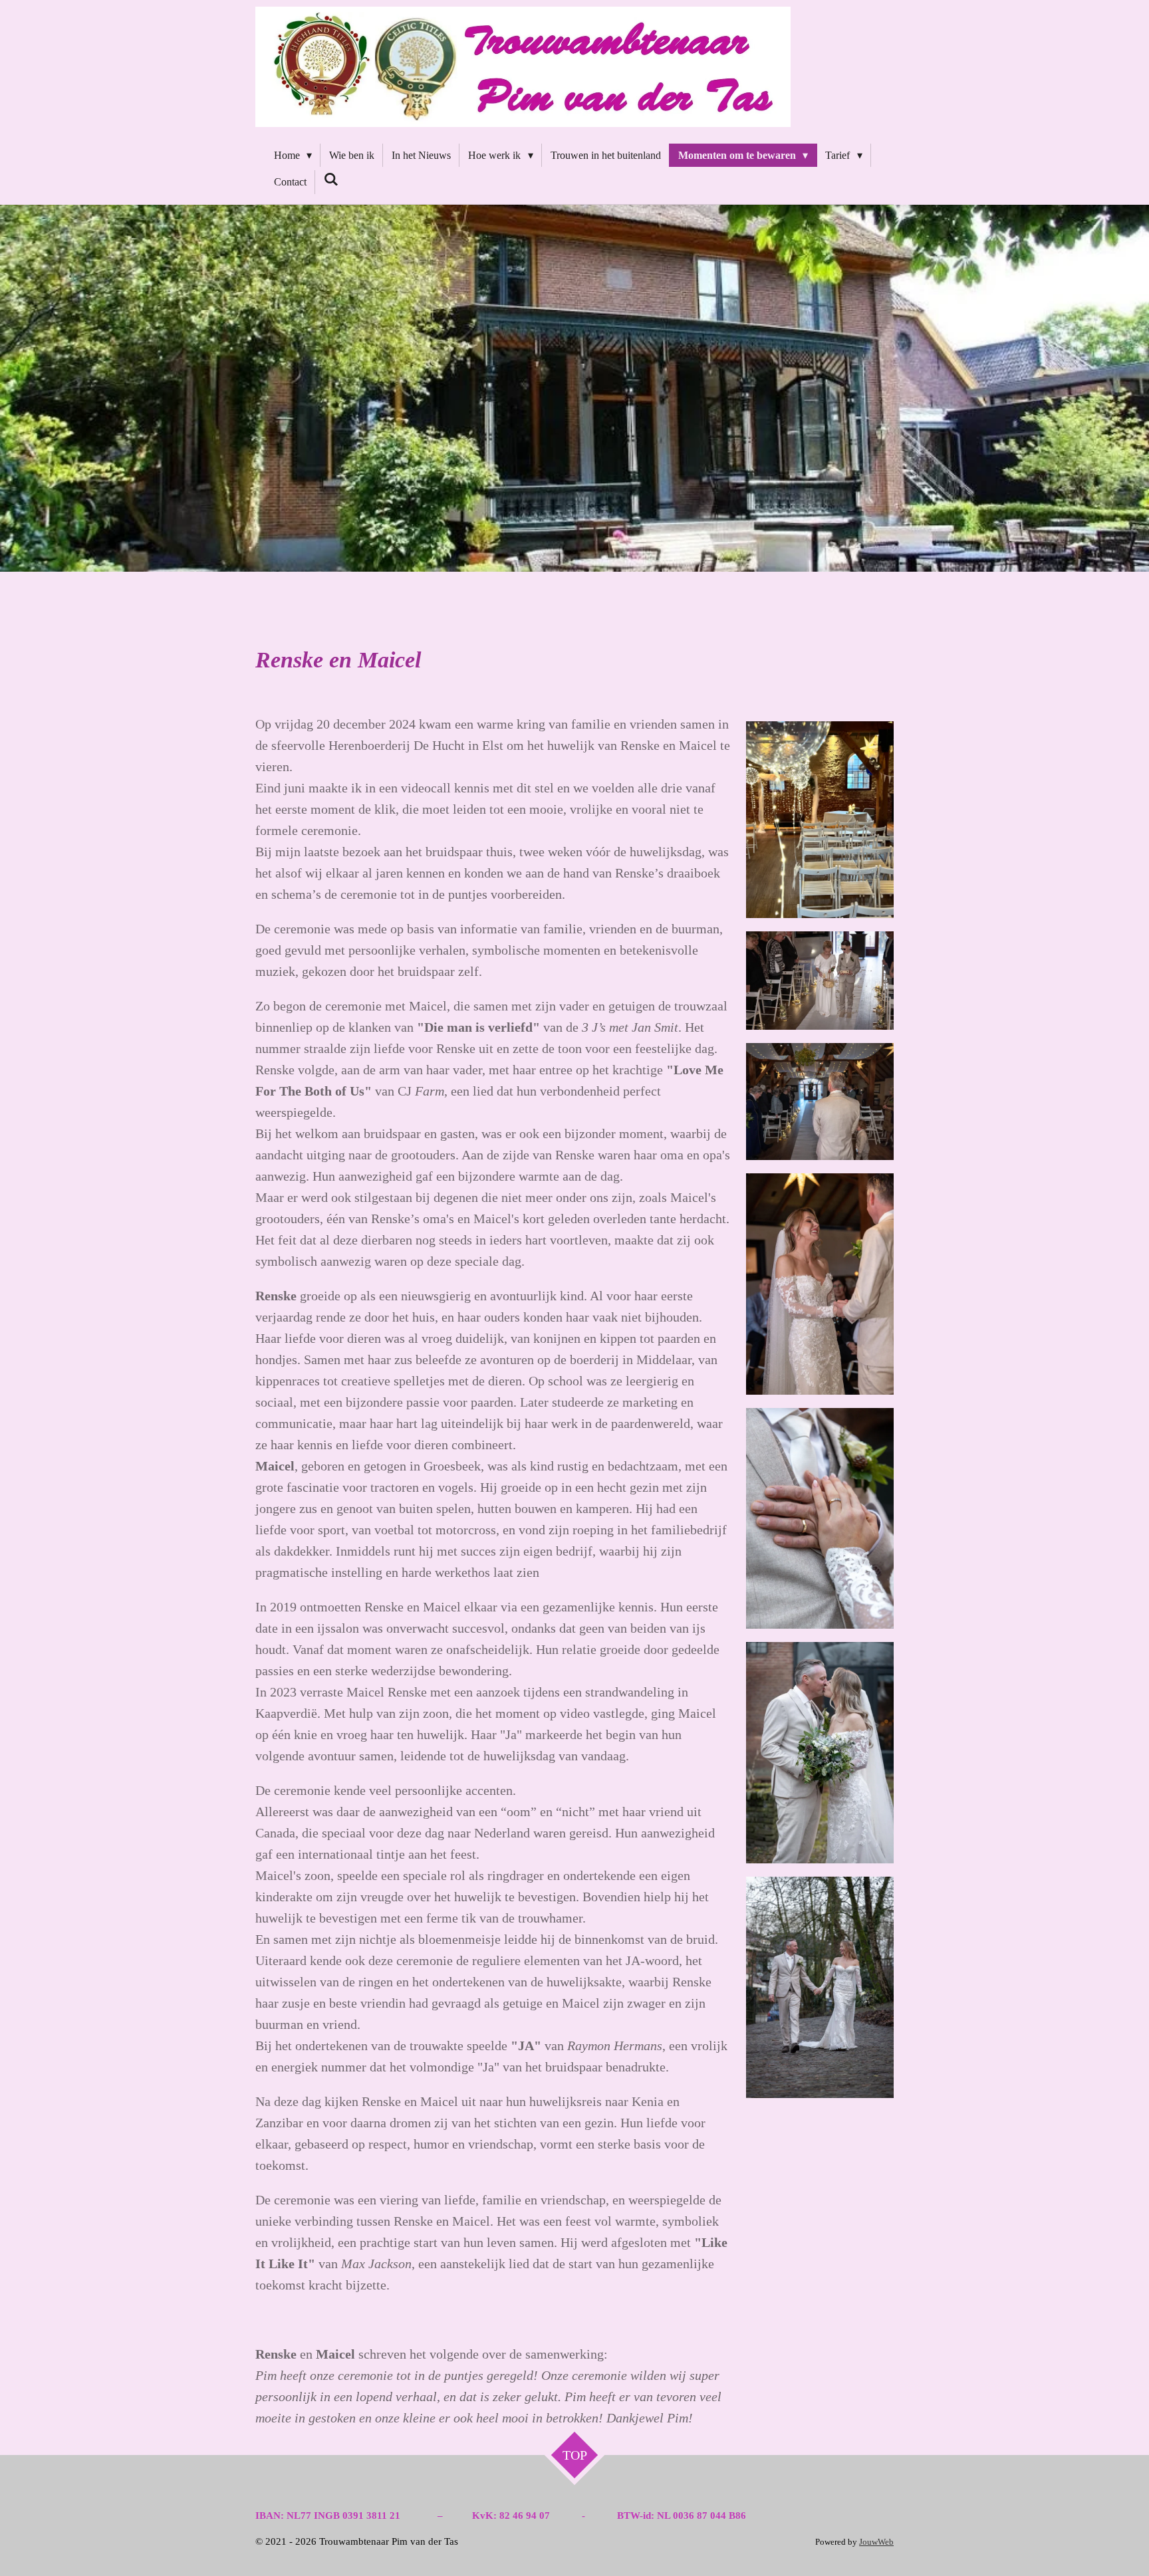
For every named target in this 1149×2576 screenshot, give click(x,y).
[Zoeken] (331, 179)
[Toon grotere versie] (820, 820)
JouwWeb (876, 2542)
